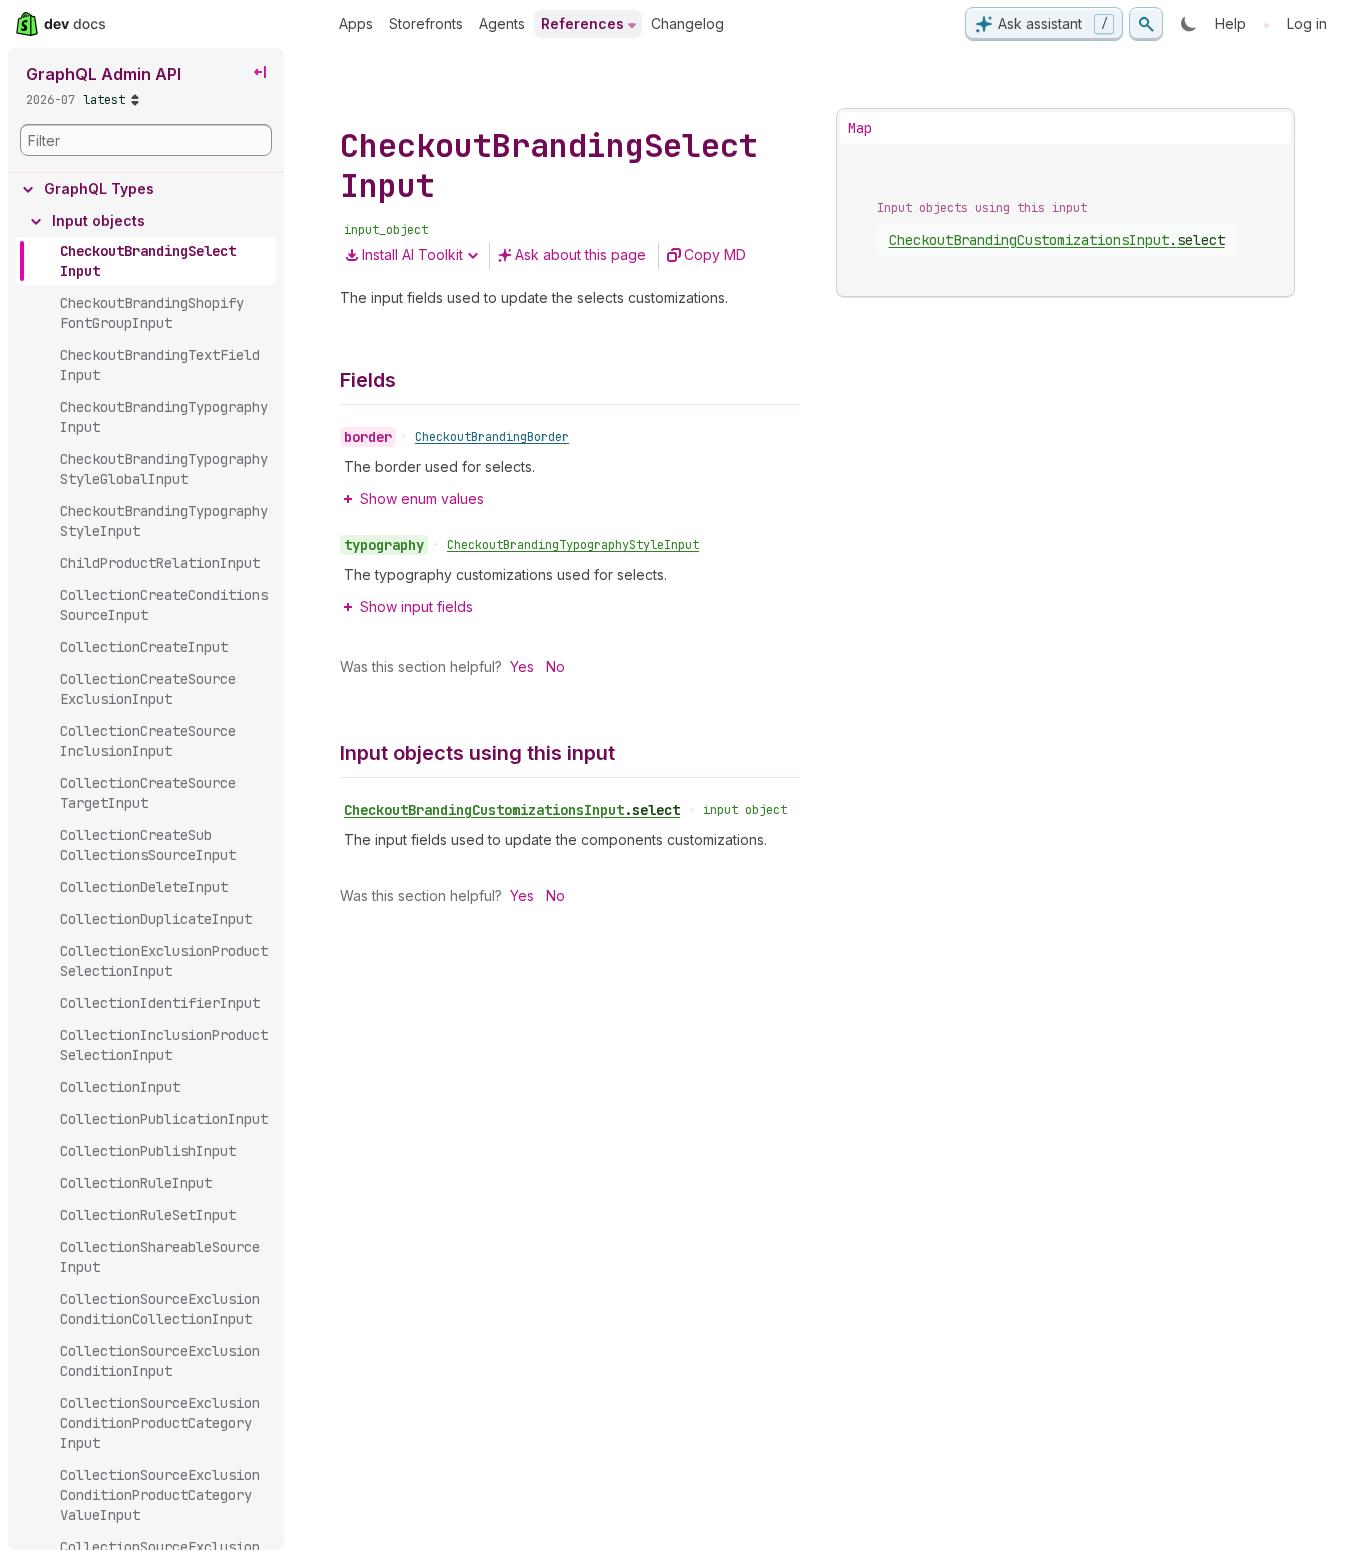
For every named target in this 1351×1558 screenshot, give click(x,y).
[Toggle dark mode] (1189, 24)
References (582, 23)
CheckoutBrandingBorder (492, 437)
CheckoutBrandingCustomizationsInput (512, 810)
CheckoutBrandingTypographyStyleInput (573, 545)
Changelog (687, 23)
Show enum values (422, 498)
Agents (502, 23)
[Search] (1146, 24)
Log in (1307, 23)
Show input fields (416, 606)
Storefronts (426, 23)
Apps (356, 23)
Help (1230, 23)
